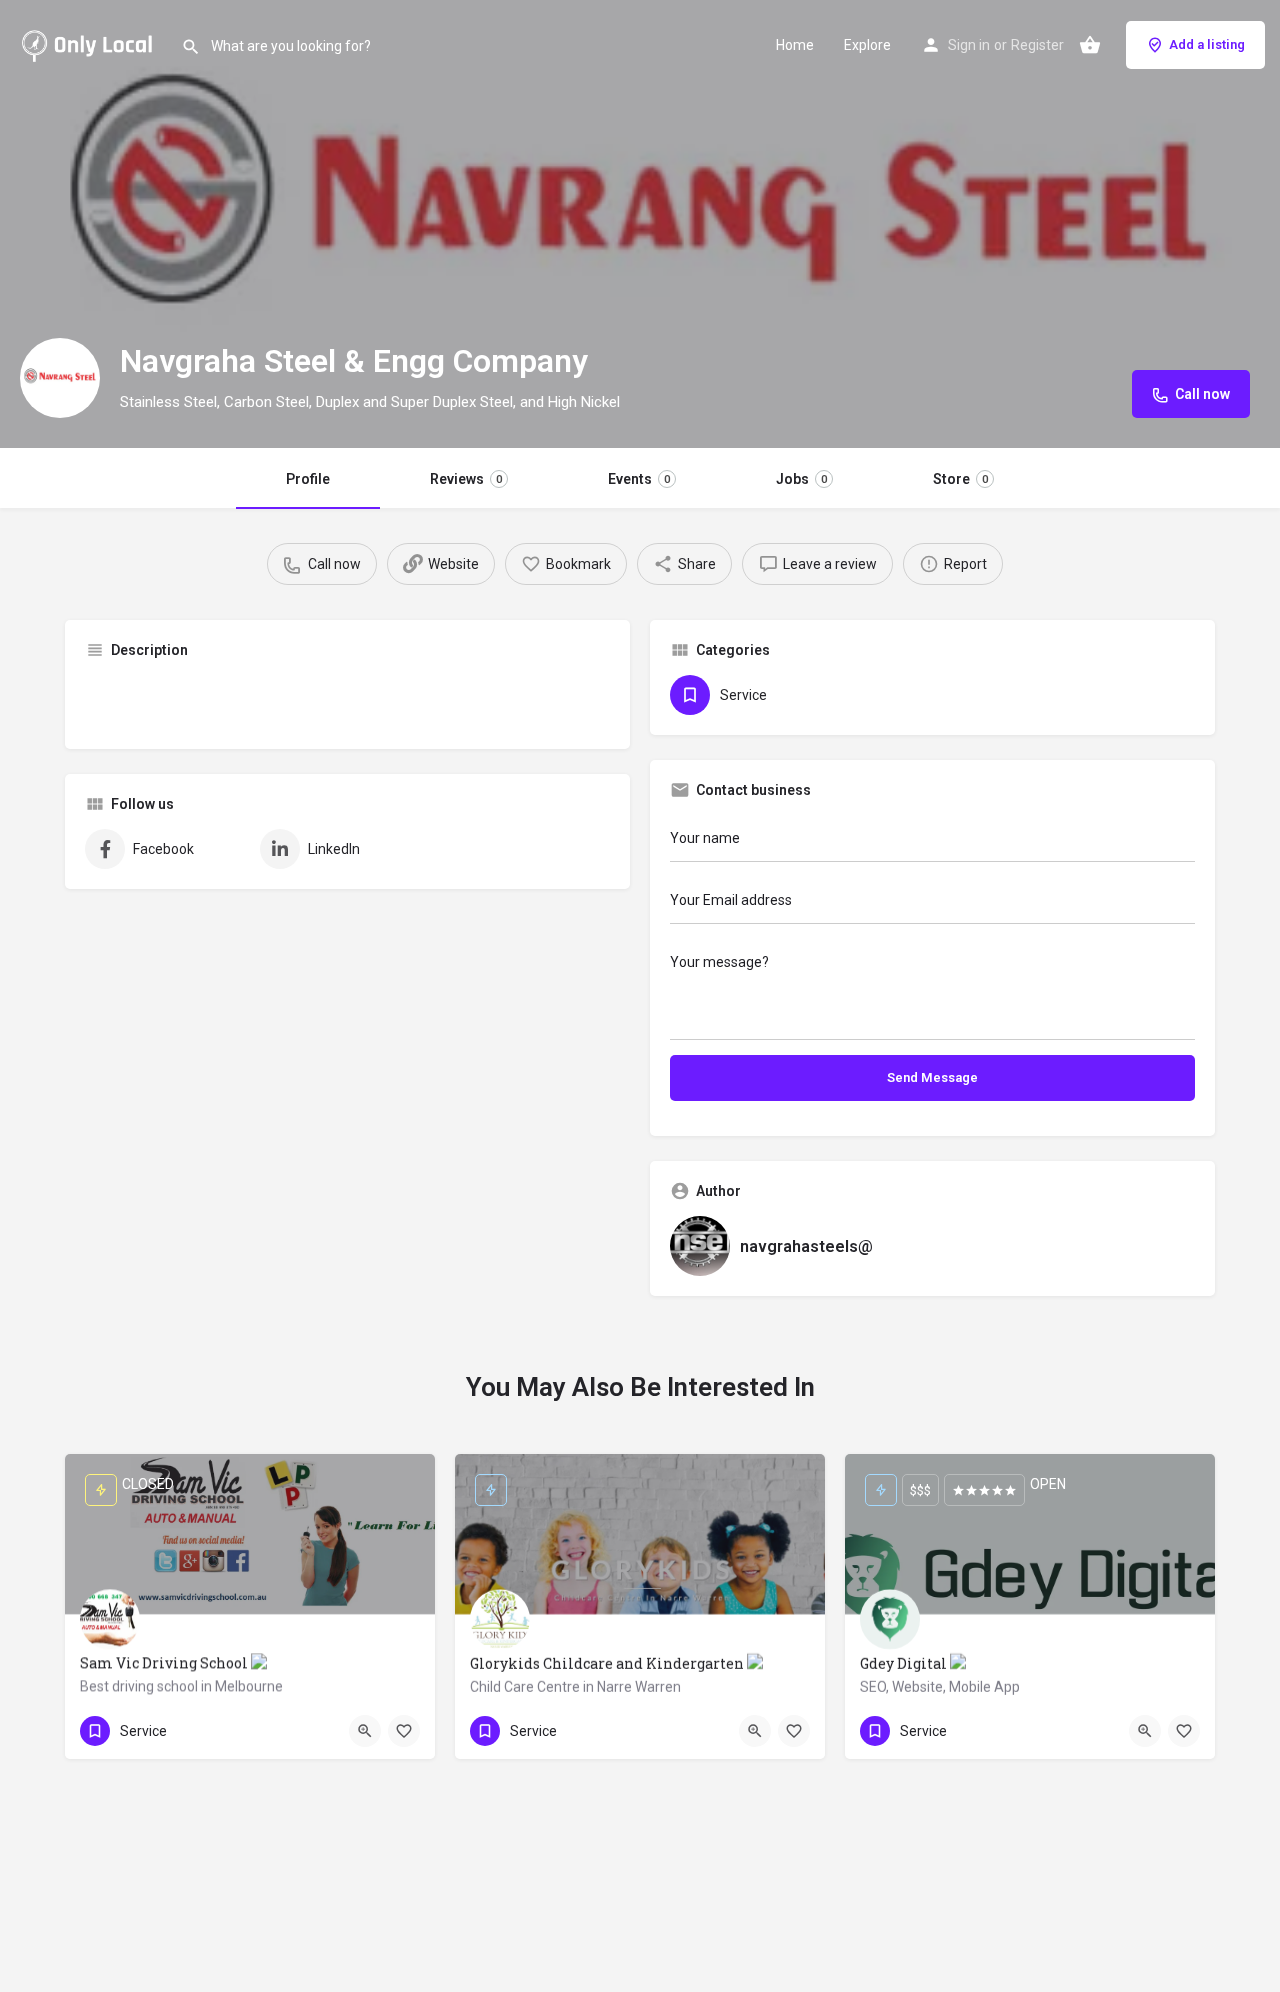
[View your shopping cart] (1090, 45)
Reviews (466, 479)
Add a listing (1207, 44)
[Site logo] (90, 43)
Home (795, 45)
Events (639, 479)
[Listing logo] (60, 378)
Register (1037, 45)
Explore (867, 45)
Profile (308, 479)
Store (960, 479)
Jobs (801, 479)
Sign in (969, 45)
